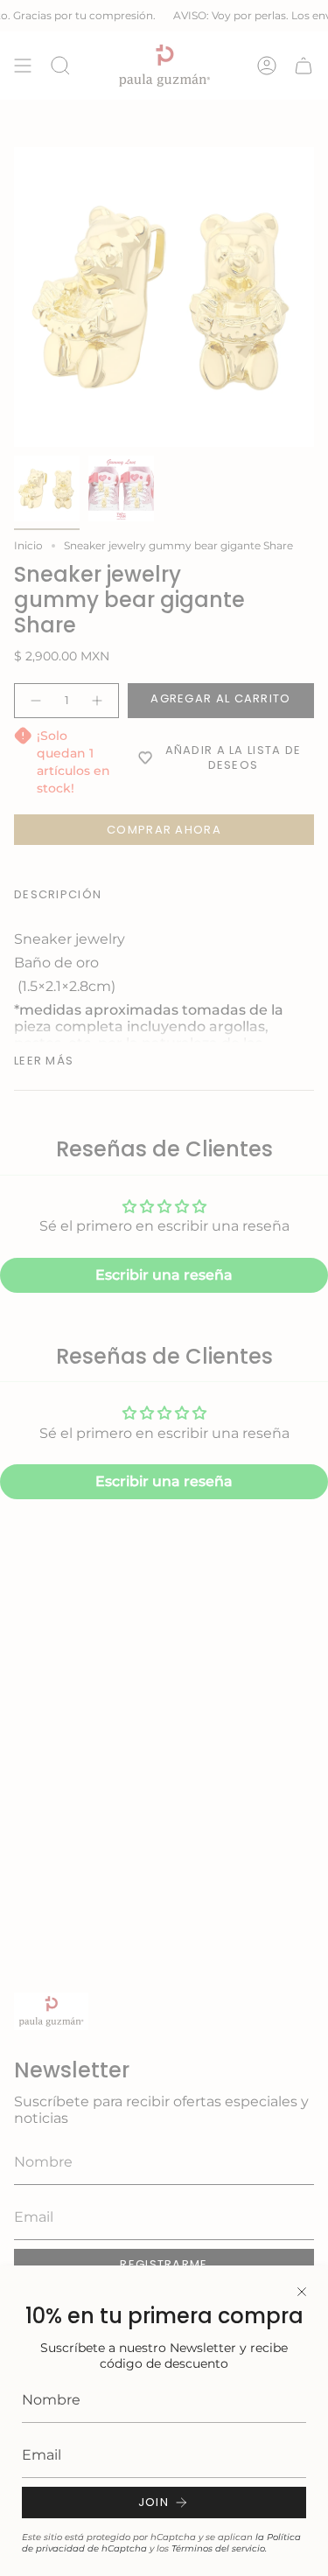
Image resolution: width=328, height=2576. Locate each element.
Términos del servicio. (219, 2548)
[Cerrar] (302, 2292)
